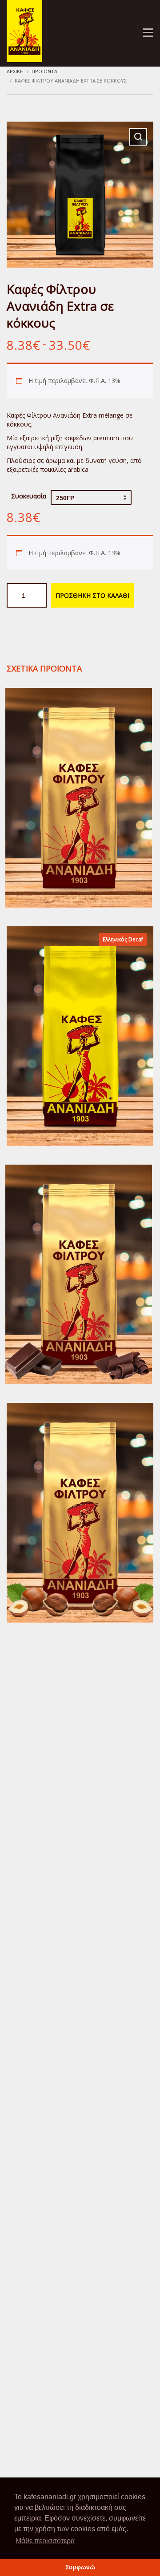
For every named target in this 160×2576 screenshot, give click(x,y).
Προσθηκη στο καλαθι (92, 595)
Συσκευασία (29, 496)
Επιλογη (79, 819)
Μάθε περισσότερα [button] (45, 2541)
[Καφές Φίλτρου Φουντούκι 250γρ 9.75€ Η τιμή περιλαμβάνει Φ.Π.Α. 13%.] (80, 1513)
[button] (138, 137)
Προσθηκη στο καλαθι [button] (79, 1295)
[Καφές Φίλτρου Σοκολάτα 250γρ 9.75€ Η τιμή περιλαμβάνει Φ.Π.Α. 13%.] (79, 1274)
